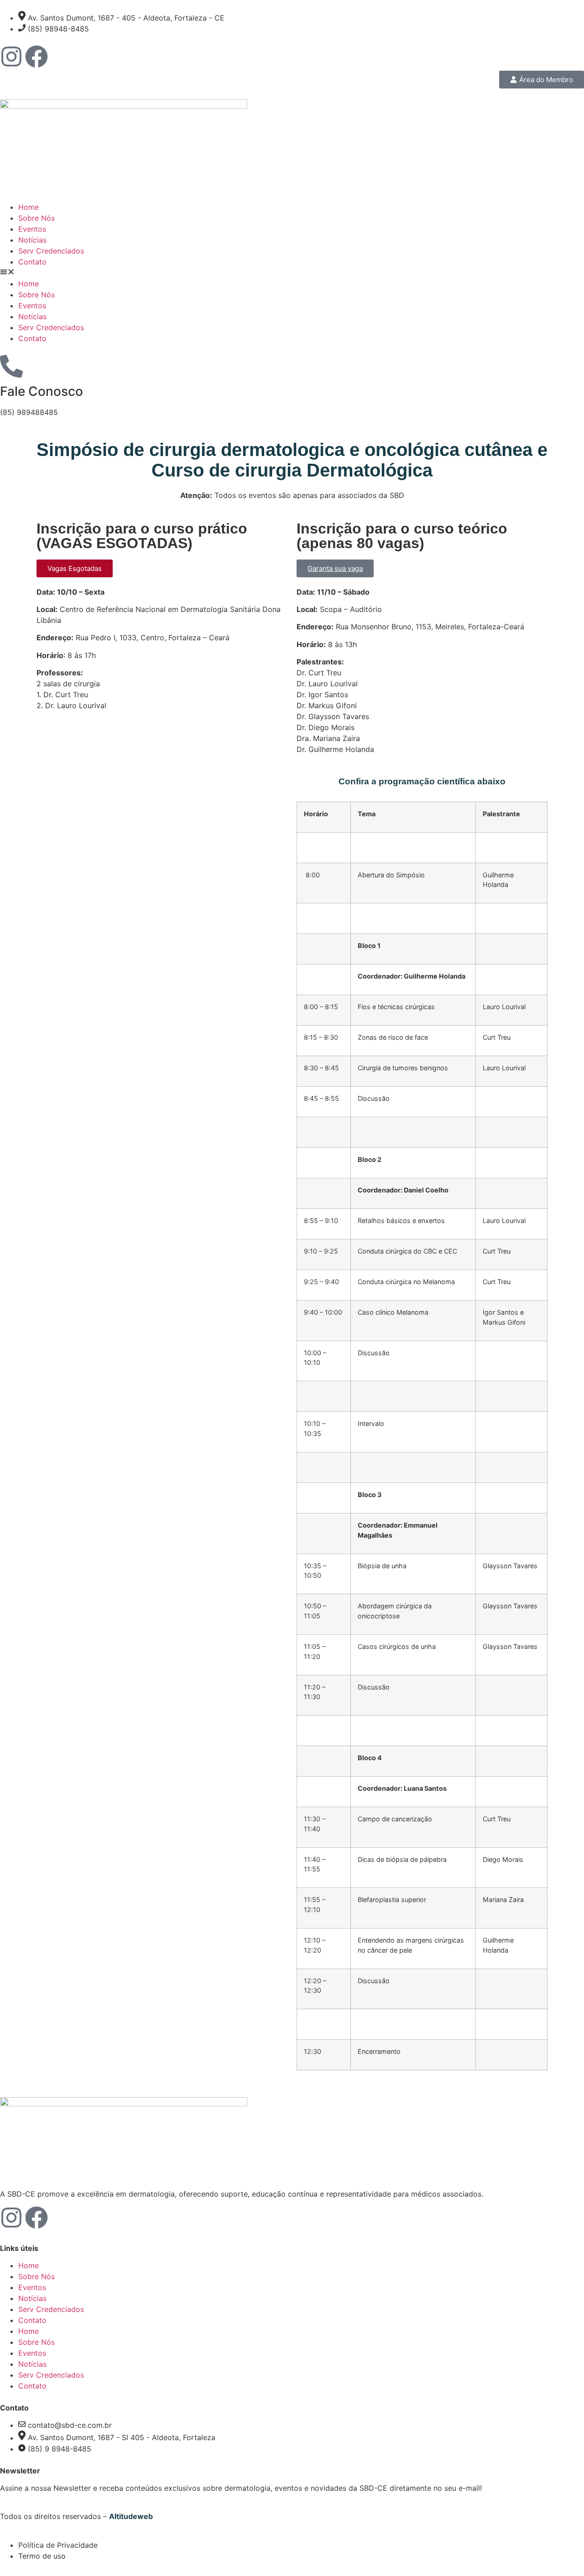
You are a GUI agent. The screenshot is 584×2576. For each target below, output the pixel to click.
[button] (292, 273)
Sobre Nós (36, 218)
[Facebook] (36, 57)
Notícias (32, 240)
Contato (32, 262)
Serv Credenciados (51, 251)
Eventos (32, 229)
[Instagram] (11, 57)
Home (29, 207)
